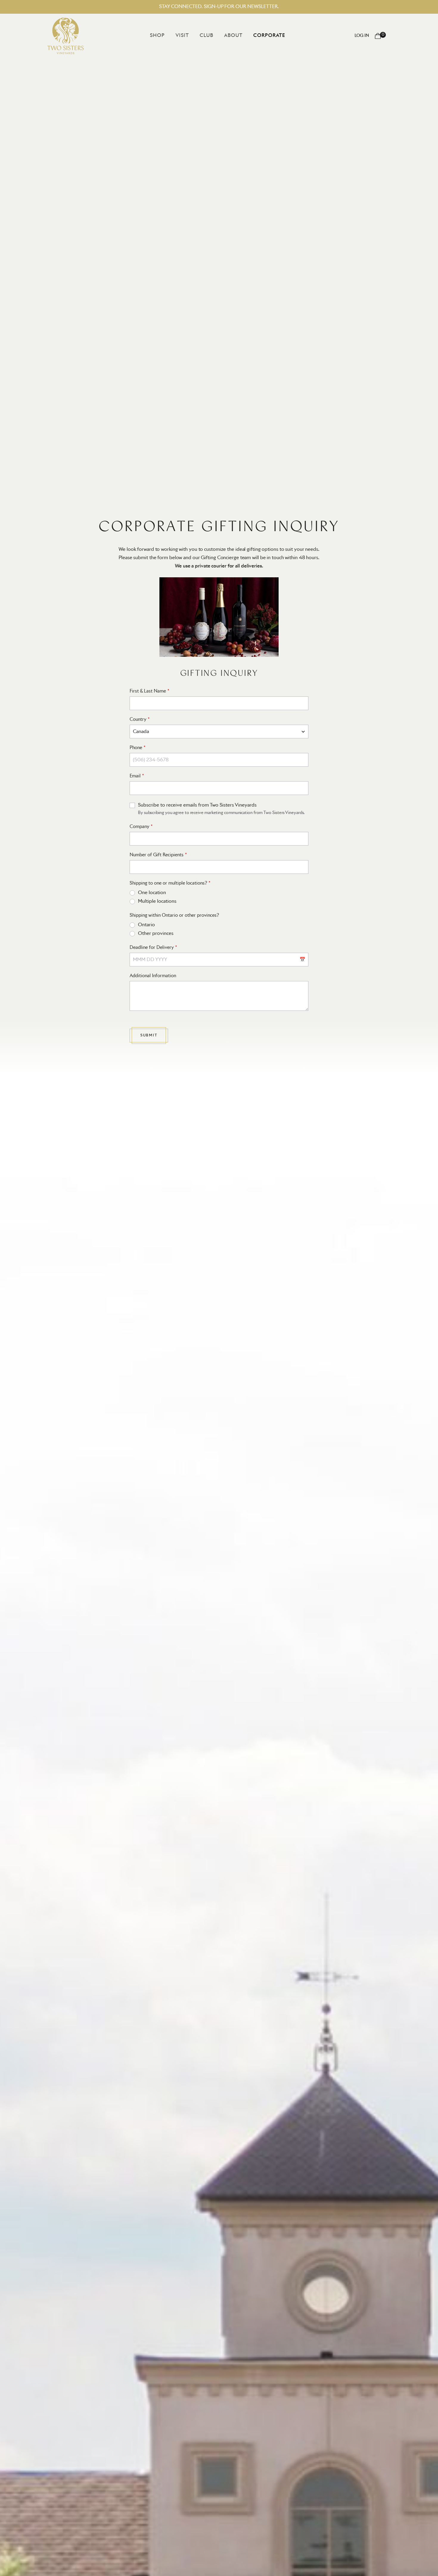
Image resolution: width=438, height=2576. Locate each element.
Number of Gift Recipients (157, 855)
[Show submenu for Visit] (193, 35)
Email (135, 776)
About (233, 35)
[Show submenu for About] (247, 35)
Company (139, 827)
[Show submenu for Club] (218, 35)
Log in (362, 36)
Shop (157, 35)
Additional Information (153, 976)
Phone (136, 748)
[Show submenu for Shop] (169, 35)
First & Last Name (148, 691)
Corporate (269, 35)
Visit (182, 35)
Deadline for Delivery (152, 948)
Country (138, 719)
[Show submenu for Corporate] (289, 35)
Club (206, 35)
